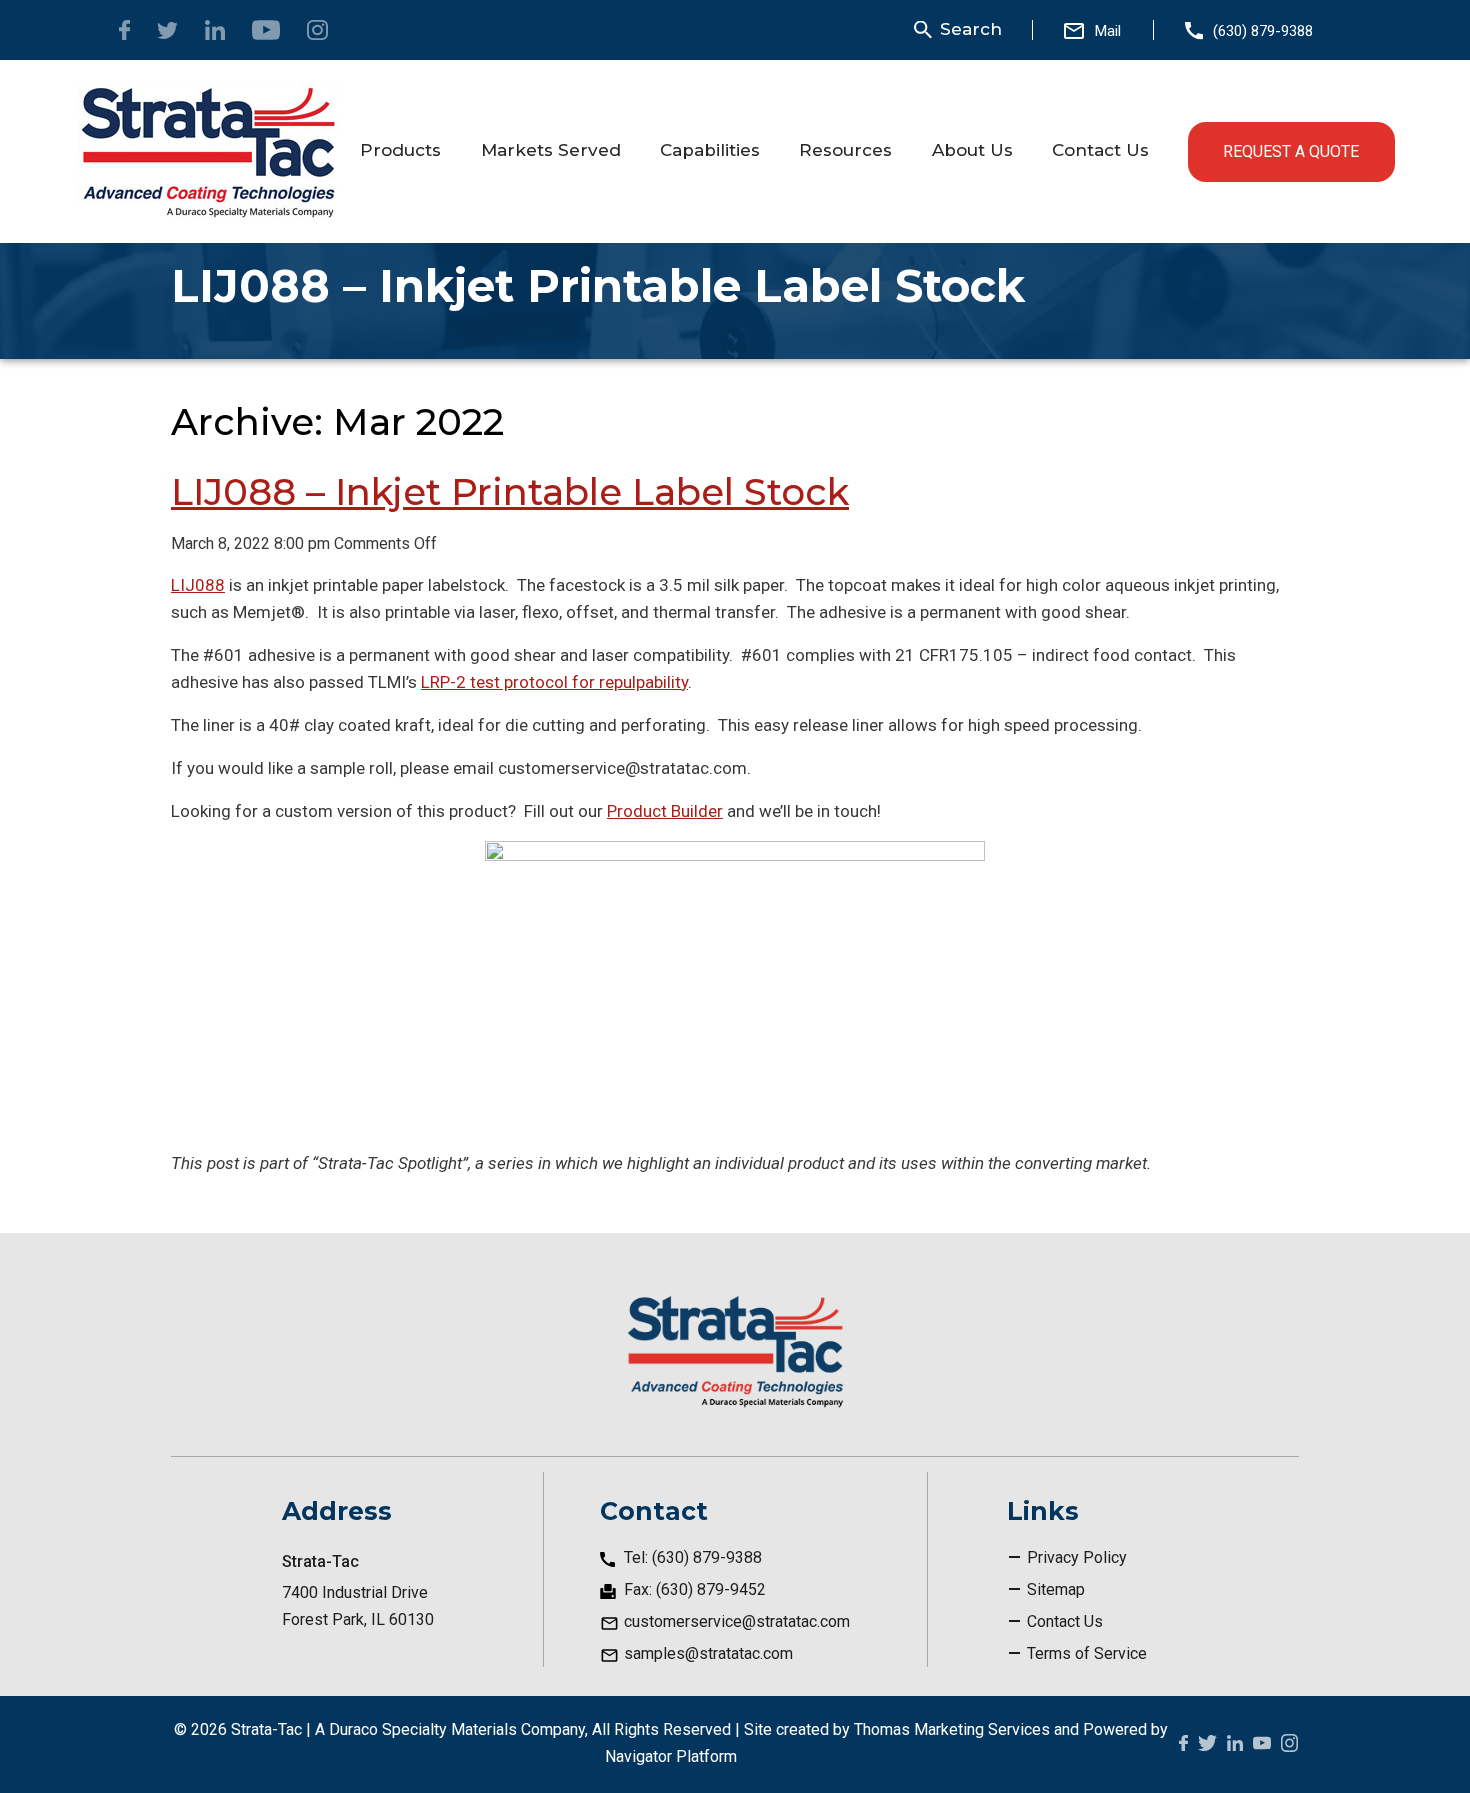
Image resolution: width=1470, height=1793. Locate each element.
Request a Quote (1291, 151)
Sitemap (1056, 1589)
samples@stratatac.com (708, 1653)
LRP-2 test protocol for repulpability (554, 682)
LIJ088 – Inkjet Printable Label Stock (510, 491)
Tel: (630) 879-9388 (693, 1557)
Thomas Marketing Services (952, 1729)
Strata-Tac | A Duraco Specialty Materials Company (408, 1729)
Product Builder (665, 811)
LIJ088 (198, 585)
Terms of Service (1087, 1653)
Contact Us (1065, 1621)
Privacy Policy (1077, 1557)
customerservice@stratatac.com (737, 1621)
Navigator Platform (671, 1756)
